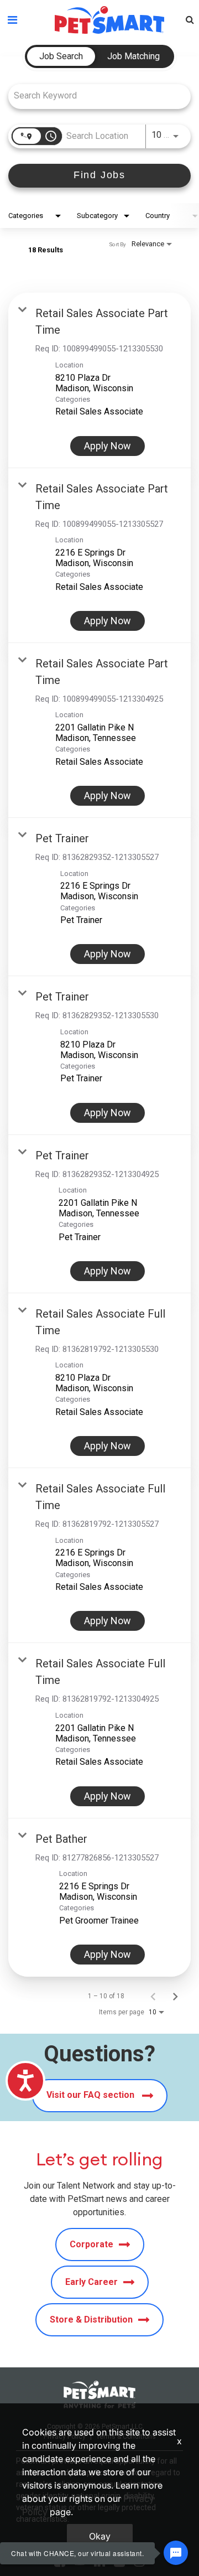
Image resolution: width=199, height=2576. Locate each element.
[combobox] (94, 95)
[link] (99, 380)
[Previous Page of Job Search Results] (153, 1996)
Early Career (91, 2282)
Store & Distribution (91, 2320)
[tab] (61, 56)
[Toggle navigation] (12, 20)
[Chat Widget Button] (176, 2553)
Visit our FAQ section (91, 2095)
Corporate (91, 2244)
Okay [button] (100, 2536)
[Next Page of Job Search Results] (175, 1996)
